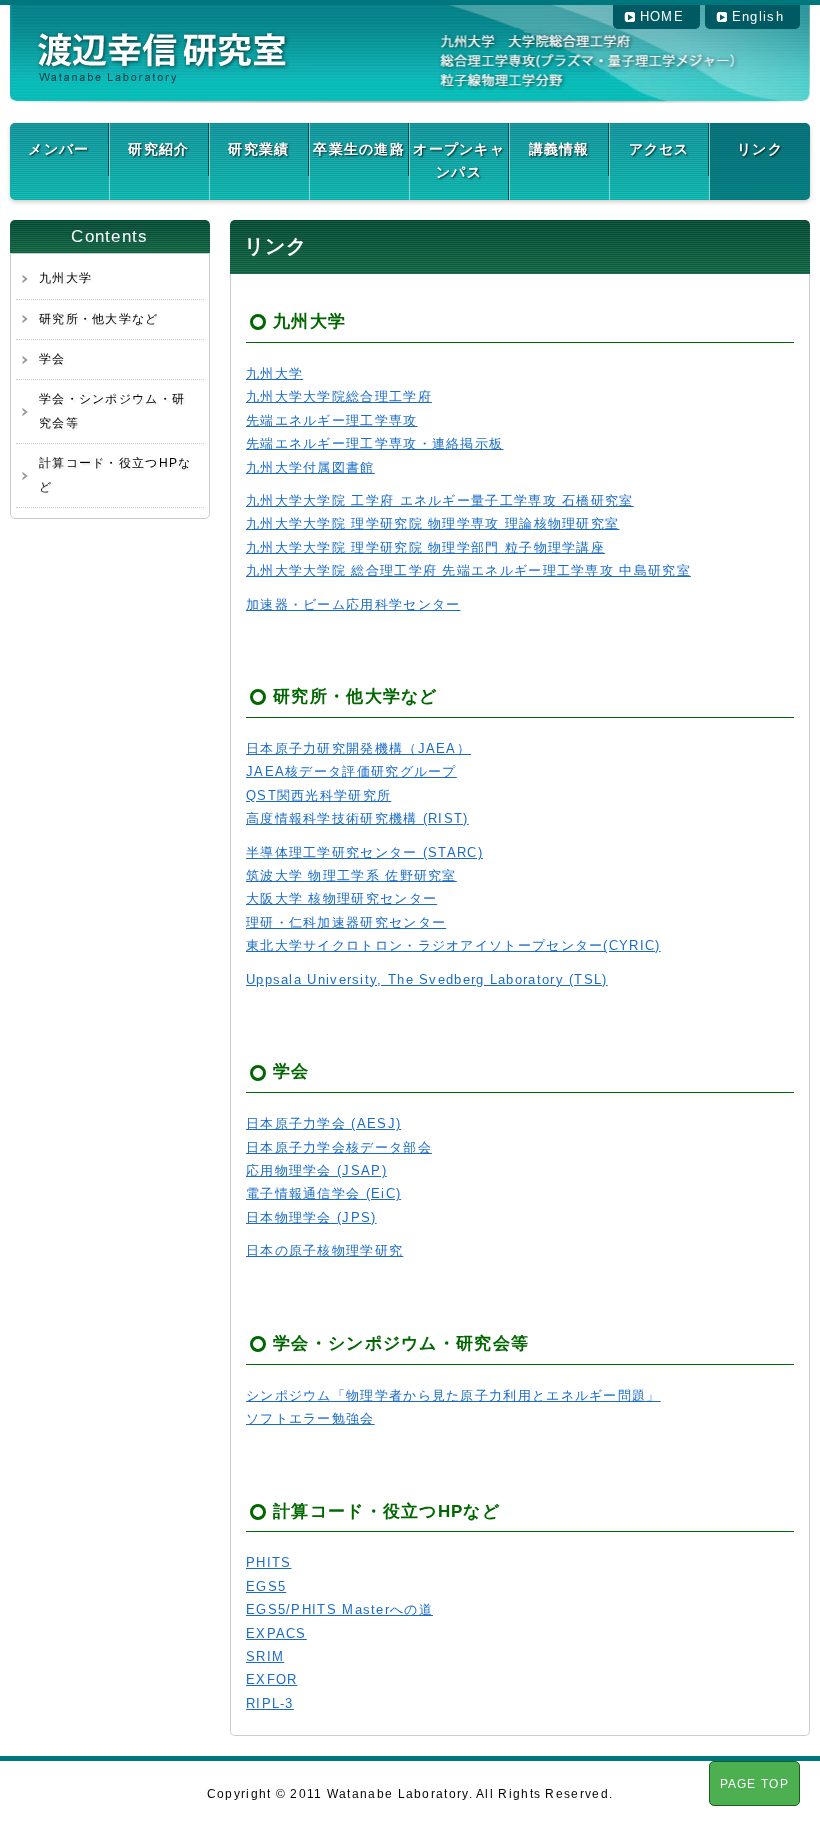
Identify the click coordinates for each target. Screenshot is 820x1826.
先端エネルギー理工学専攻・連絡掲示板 (374, 443)
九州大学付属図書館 (310, 467)
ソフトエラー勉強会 (310, 1418)
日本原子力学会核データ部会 (339, 1147)
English (758, 16)
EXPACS (276, 1633)
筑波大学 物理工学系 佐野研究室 (351, 875)
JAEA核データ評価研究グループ (351, 771)
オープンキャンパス (459, 160)
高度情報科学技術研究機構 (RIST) (357, 818)
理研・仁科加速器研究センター (346, 922)
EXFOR (272, 1679)
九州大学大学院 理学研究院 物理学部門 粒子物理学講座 (425, 547)
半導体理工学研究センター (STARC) (364, 852)
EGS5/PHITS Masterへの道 (339, 1609)
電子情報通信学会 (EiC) (323, 1193)
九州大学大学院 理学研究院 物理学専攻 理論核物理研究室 (432, 523)
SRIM (265, 1656)
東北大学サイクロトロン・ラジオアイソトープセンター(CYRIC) (453, 945)
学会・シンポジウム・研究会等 (112, 410)
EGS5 (266, 1586)
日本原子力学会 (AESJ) (323, 1123)
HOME (662, 16)
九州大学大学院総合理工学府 (339, 396)
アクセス (659, 149)
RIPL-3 (270, 1703)
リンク (760, 149)
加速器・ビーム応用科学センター (353, 604)
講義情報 (559, 149)
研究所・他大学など (99, 319)
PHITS (269, 1562)
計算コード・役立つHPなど (115, 474)
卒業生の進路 (359, 149)
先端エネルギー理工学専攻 (332, 420)
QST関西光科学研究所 (318, 795)
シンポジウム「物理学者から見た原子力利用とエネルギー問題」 (453, 1395)
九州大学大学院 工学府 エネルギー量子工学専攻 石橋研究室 (440, 500)
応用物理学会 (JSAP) (316, 1170)
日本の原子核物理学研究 (324, 1250)
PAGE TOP (754, 1783)
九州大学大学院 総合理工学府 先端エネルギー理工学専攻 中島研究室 (468, 570)
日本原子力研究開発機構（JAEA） (358, 748)
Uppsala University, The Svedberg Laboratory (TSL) (427, 979)
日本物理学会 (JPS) (311, 1217)
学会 (52, 359)
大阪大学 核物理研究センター (341, 898)
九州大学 (65, 278)
